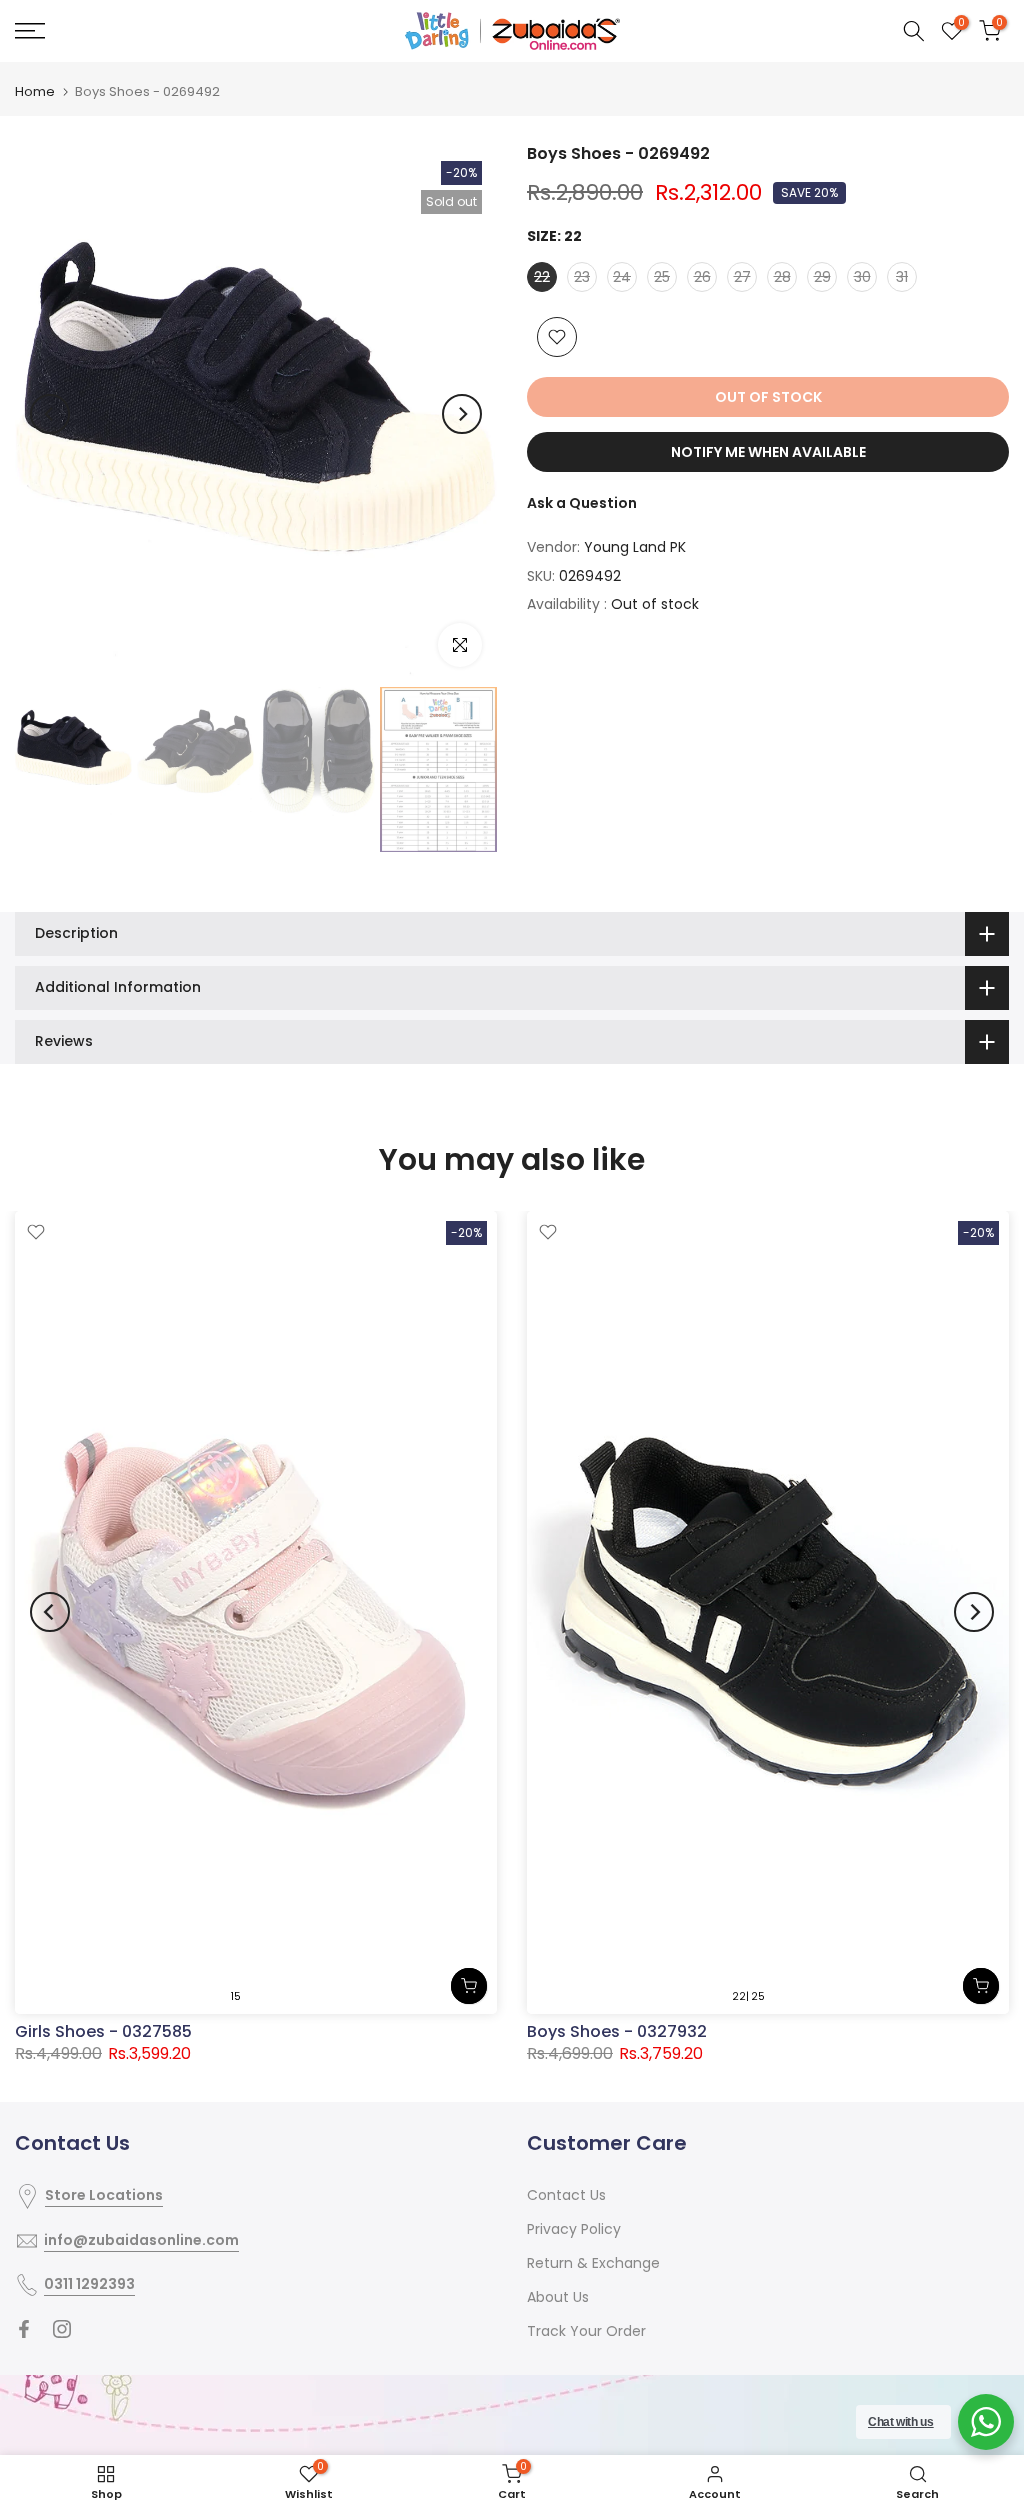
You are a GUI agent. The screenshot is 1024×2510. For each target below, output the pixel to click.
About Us (558, 2297)
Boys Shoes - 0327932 (617, 2031)
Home (35, 91)
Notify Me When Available (768, 452)
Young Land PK (635, 547)
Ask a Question (582, 503)
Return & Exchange (593, 2263)
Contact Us (566, 2195)
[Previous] (50, 414)
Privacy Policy (574, 2229)
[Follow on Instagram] (62, 2329)
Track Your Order (586, 2331)
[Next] (462, 414)
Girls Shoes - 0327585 (103, 2031)
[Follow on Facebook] (24, 2329)
